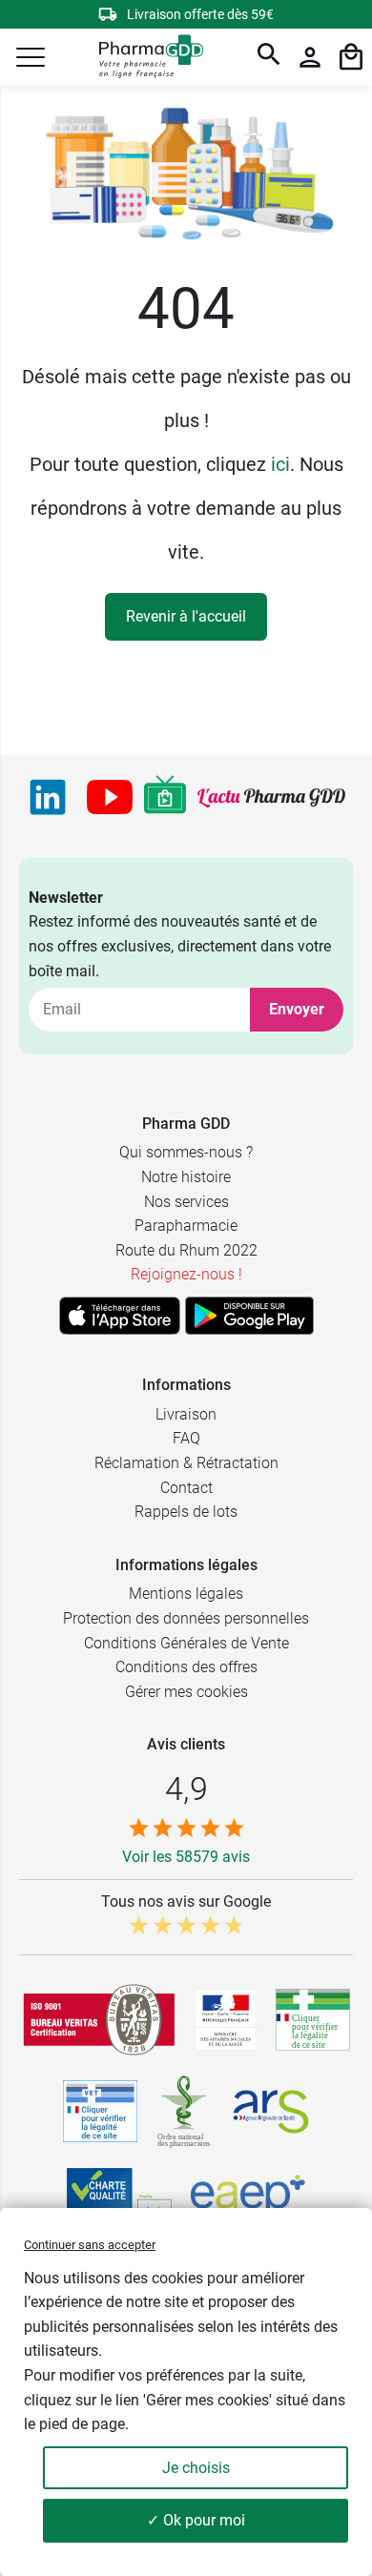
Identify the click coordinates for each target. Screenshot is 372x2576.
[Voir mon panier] (351, 57)
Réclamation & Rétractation (186, 1463)
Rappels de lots (186, 1512)
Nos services (186, 1202)
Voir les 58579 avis (186, 1857)
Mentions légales (186, 1594)
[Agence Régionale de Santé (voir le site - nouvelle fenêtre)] (271, 2112)
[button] (31, 57)
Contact (186, 1488)
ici (280, 464)
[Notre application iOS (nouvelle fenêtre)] (120, 1316)
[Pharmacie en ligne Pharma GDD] (145, 58)
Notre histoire (186, 1177)
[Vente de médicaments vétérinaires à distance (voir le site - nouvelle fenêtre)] (100, 2111)
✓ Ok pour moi (196, 2520)
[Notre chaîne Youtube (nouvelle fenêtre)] (110, 797)
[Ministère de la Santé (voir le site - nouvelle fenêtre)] (226, 2020)
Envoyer (297, 1009)
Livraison (186, 1414)
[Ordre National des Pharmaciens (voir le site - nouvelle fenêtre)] (185, 2112)
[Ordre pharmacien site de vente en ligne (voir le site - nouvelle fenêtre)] (313, 2019)
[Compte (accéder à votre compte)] (310, 57)
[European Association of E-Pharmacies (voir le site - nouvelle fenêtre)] (248, 2200)
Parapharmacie (186, 1226)
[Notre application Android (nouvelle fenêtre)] (249, 1316)
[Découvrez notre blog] (271, 797)
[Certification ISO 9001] (99, 2019)
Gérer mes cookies (186, 1692)
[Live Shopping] (165, 797)
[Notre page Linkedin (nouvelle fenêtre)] (48, 797)
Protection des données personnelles (186, 1618)
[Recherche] (269, 57)
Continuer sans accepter (90, 2245)
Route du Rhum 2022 (186, 1250)
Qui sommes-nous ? (186, 1152)
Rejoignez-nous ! (186, 1274)
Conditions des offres (186, 1667)
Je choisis (196, 2468)
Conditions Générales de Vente (186, 1643)
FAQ (186, 1438)
